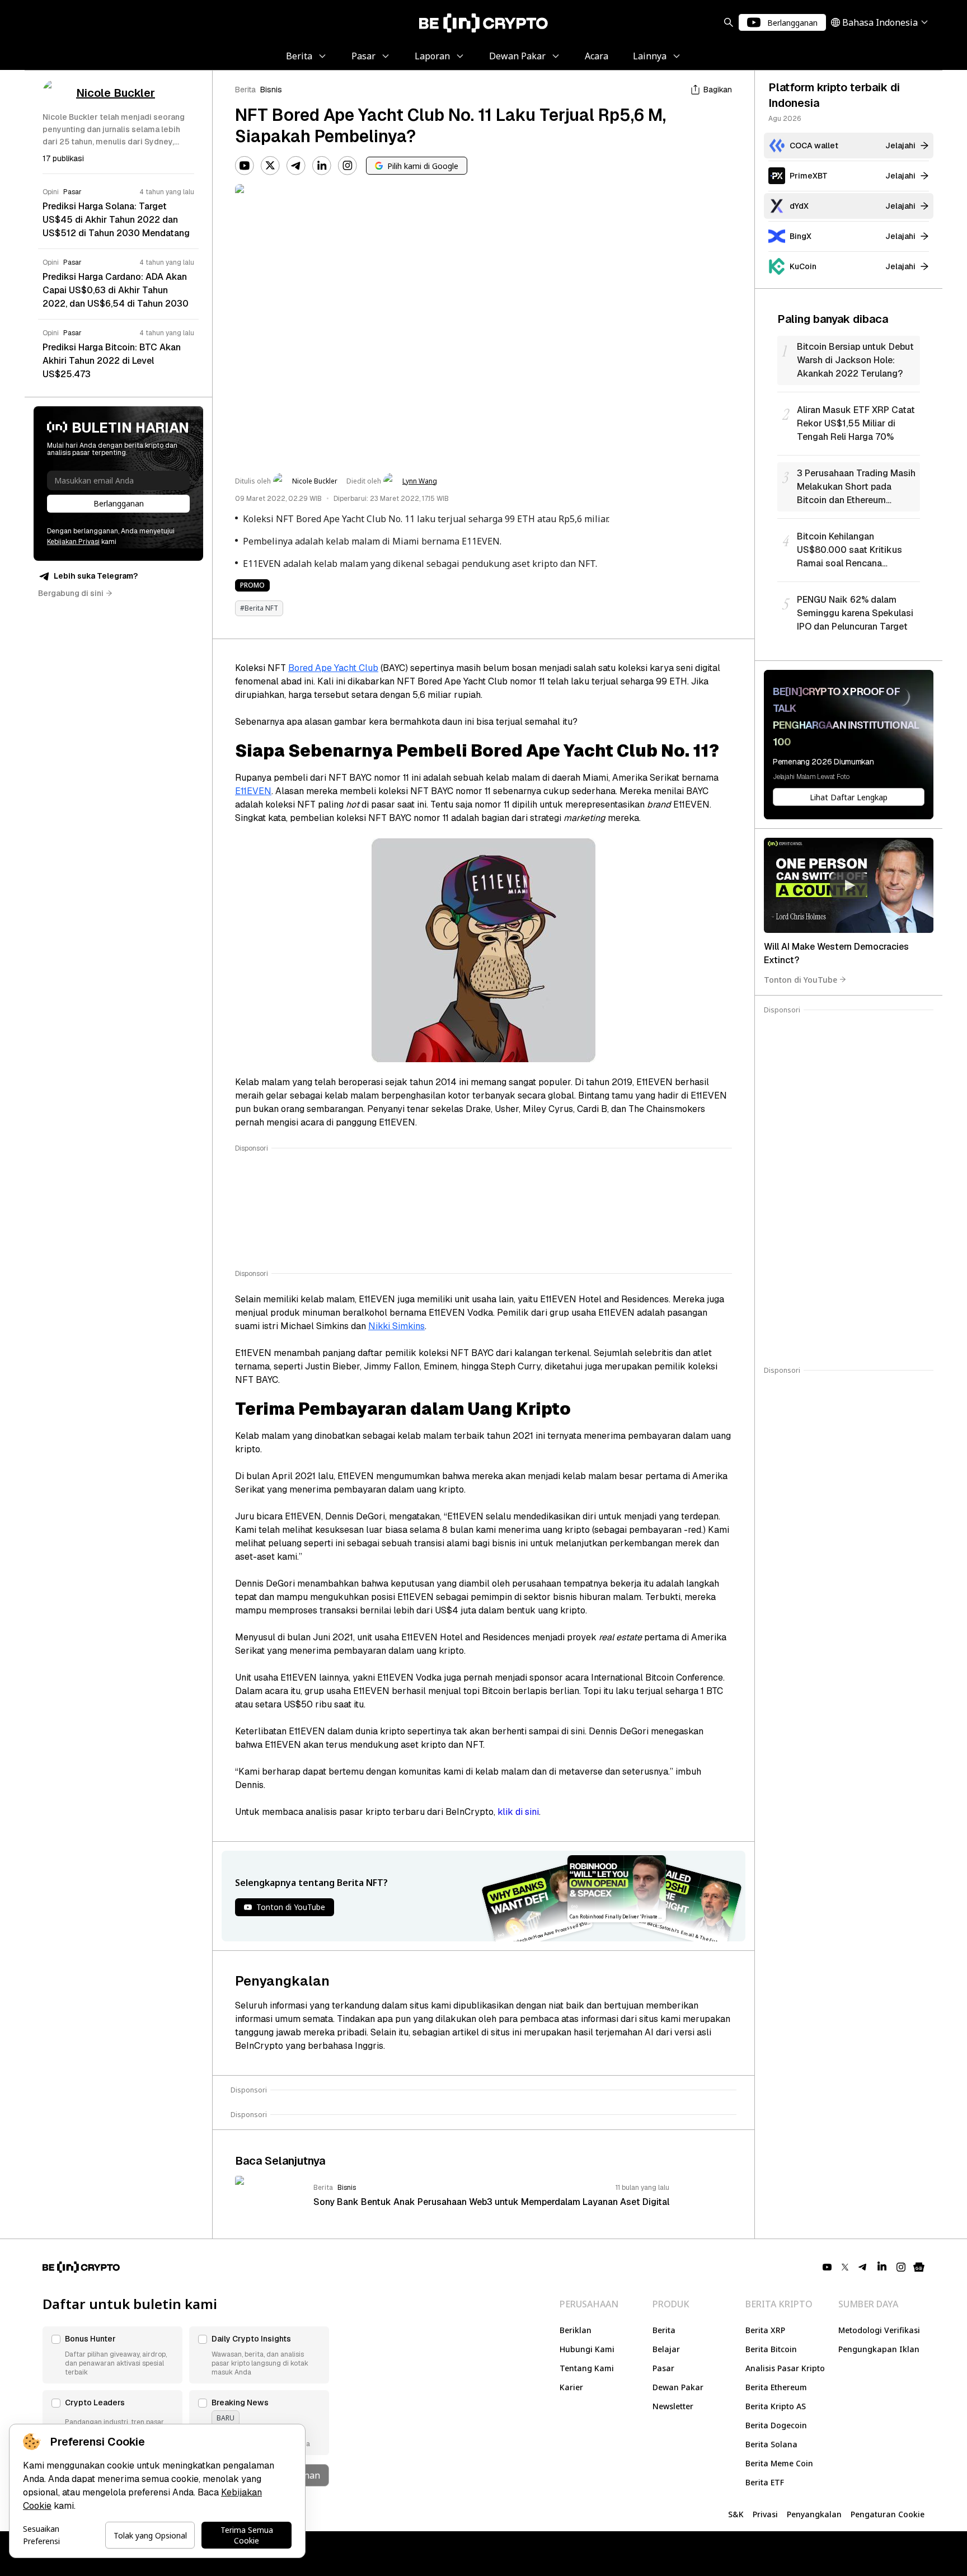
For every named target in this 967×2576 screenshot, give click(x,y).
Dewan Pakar (678, 2387)
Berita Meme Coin (779, 2463)
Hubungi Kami (587, 2349)
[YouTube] (245, 166)
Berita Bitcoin (771, 2349)
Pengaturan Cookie (888, 2514)
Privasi (765, 2514)
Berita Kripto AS (776, 2406)
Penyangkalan (814, 2514)
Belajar (666, 2349)
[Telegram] (296, 166)
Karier (571, 2387)
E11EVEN (253, 791)
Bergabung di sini (71, 593)
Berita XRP (765, 2330)
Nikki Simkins (396, 1326)
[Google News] (919, 2267)
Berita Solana (771, 2444)
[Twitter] (270, 166)
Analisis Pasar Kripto (785, 2368)
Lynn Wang (420, 481)
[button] (112, 2355)
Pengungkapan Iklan (879, 2349)
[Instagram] (348, 166)
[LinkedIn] (322, 166)
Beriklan (576, 2330)
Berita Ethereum (776, 2387)
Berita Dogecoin (776, 2425)
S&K (736, 2514)
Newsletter (673, 2406)
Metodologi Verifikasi (879, 2330)
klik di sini (518, 1812)
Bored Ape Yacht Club (333, 668)
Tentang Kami (587, 2368)
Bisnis (271, 90)
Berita (245, 90)
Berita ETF (765, 2482)
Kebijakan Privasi (73, 542)
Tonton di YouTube (801, 979)
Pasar (663, 2368)
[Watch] (849, 885)
